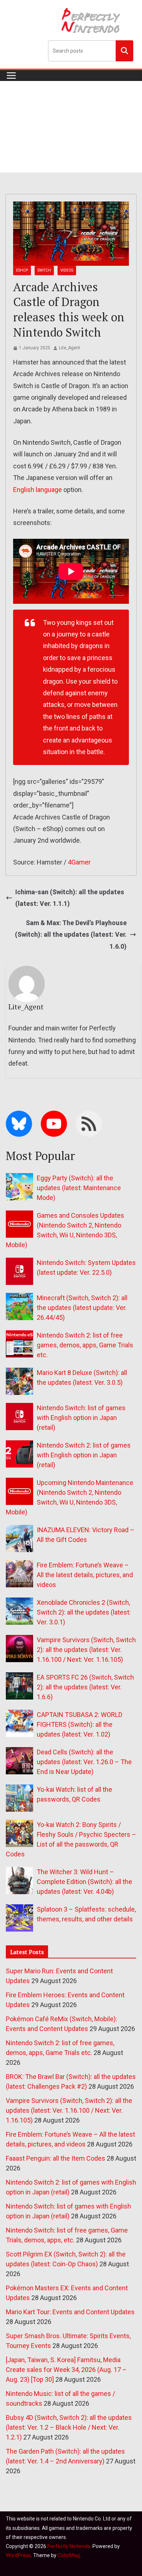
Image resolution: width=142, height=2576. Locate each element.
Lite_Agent (70, 348)
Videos (67, 270)
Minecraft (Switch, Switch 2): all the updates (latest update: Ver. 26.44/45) (82, 1308)
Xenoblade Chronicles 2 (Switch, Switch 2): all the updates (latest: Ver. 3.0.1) (84, 1612)
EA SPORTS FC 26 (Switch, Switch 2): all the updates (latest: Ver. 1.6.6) (85, 1687)
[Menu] (11, 76)
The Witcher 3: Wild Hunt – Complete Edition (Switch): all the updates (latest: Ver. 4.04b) (84, 1882)
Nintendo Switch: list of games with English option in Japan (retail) (81, 1418)
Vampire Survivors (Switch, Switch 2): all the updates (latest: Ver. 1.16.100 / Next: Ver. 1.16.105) (86, 1650)
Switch (44, 270)
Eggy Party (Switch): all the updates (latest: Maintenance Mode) (79, 1188)
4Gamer (79, 862)
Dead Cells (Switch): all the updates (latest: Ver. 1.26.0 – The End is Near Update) (84, 1762)
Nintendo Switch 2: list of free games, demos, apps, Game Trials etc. (85, 1345)
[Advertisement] (71, 127)
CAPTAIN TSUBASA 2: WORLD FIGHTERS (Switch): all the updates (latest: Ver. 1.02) (80, 1724)
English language (38, 490)
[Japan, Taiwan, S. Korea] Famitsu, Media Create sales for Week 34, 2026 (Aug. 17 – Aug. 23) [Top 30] (66, 2370)
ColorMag (69, 2555)
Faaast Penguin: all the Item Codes (56, 2158)
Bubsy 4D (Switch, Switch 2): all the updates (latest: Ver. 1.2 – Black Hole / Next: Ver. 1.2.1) (69, 2427)
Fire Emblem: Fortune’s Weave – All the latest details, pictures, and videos (85, 1575)
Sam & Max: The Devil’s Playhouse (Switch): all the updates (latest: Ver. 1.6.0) (71, 935)
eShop (22, 270)
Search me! (125, 50)
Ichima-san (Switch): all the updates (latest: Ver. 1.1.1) (70, 898)
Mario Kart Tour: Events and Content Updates (70, 2312)
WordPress (18, 2555)
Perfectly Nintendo (69, 2546)
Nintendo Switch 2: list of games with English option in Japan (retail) (84, 1455)
